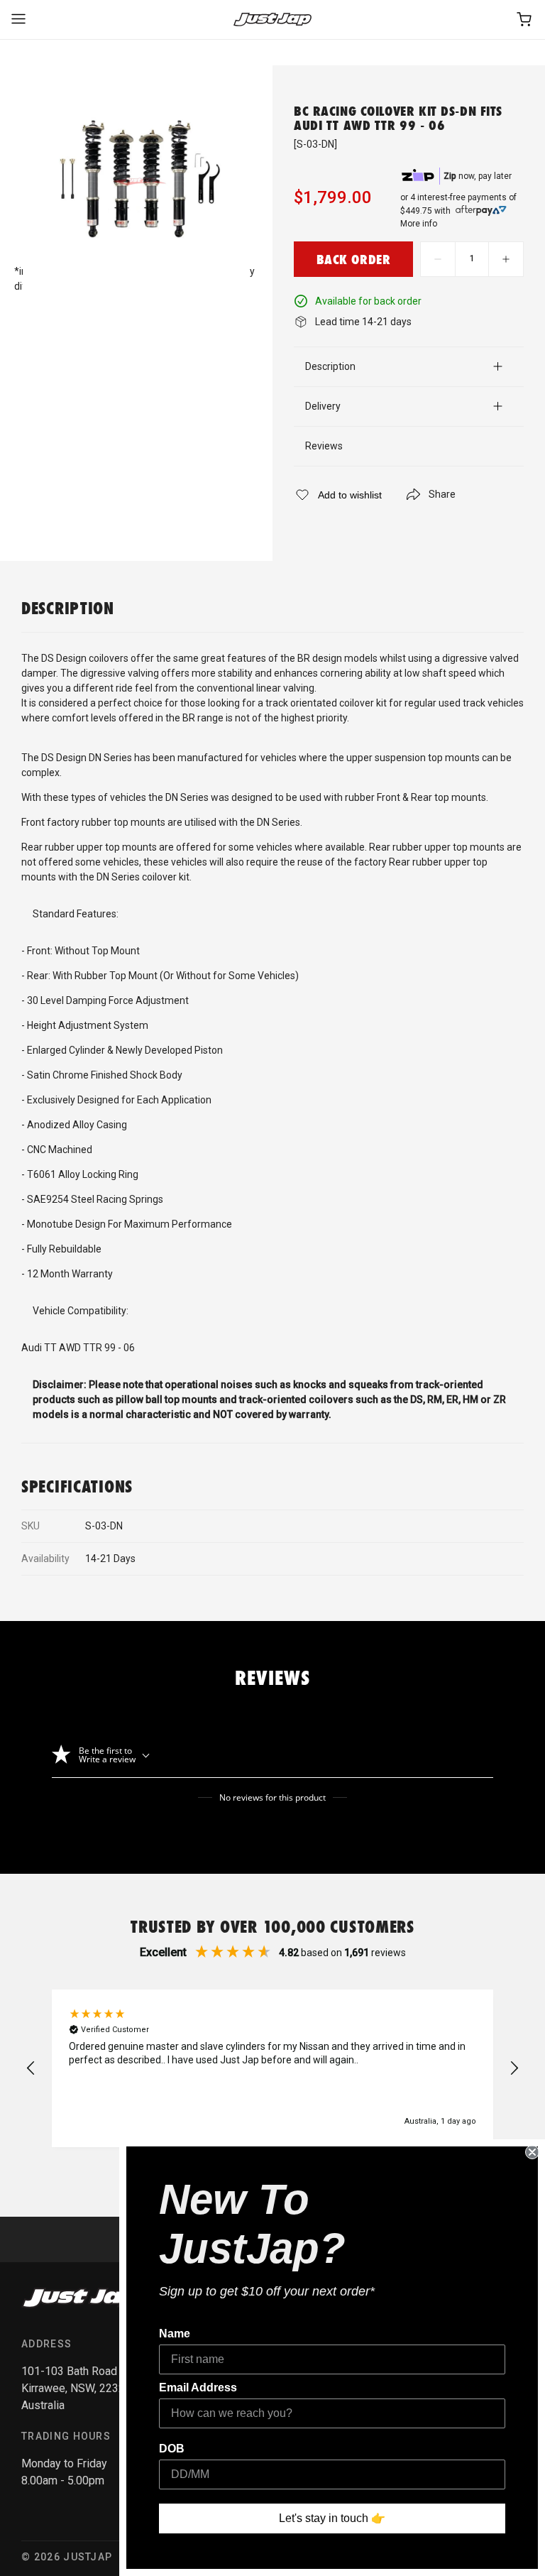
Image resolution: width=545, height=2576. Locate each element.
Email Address (198, 2387)
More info (419, 224)
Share (442, 494)
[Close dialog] (532, 2152)
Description (330, 366)
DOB (172, 2449)
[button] (31, 2068)
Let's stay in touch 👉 (332, 2518)
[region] (272, 2068)
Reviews (324, 446)
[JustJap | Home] (272, 20)
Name (175, 2334)
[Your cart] (525, 20)
